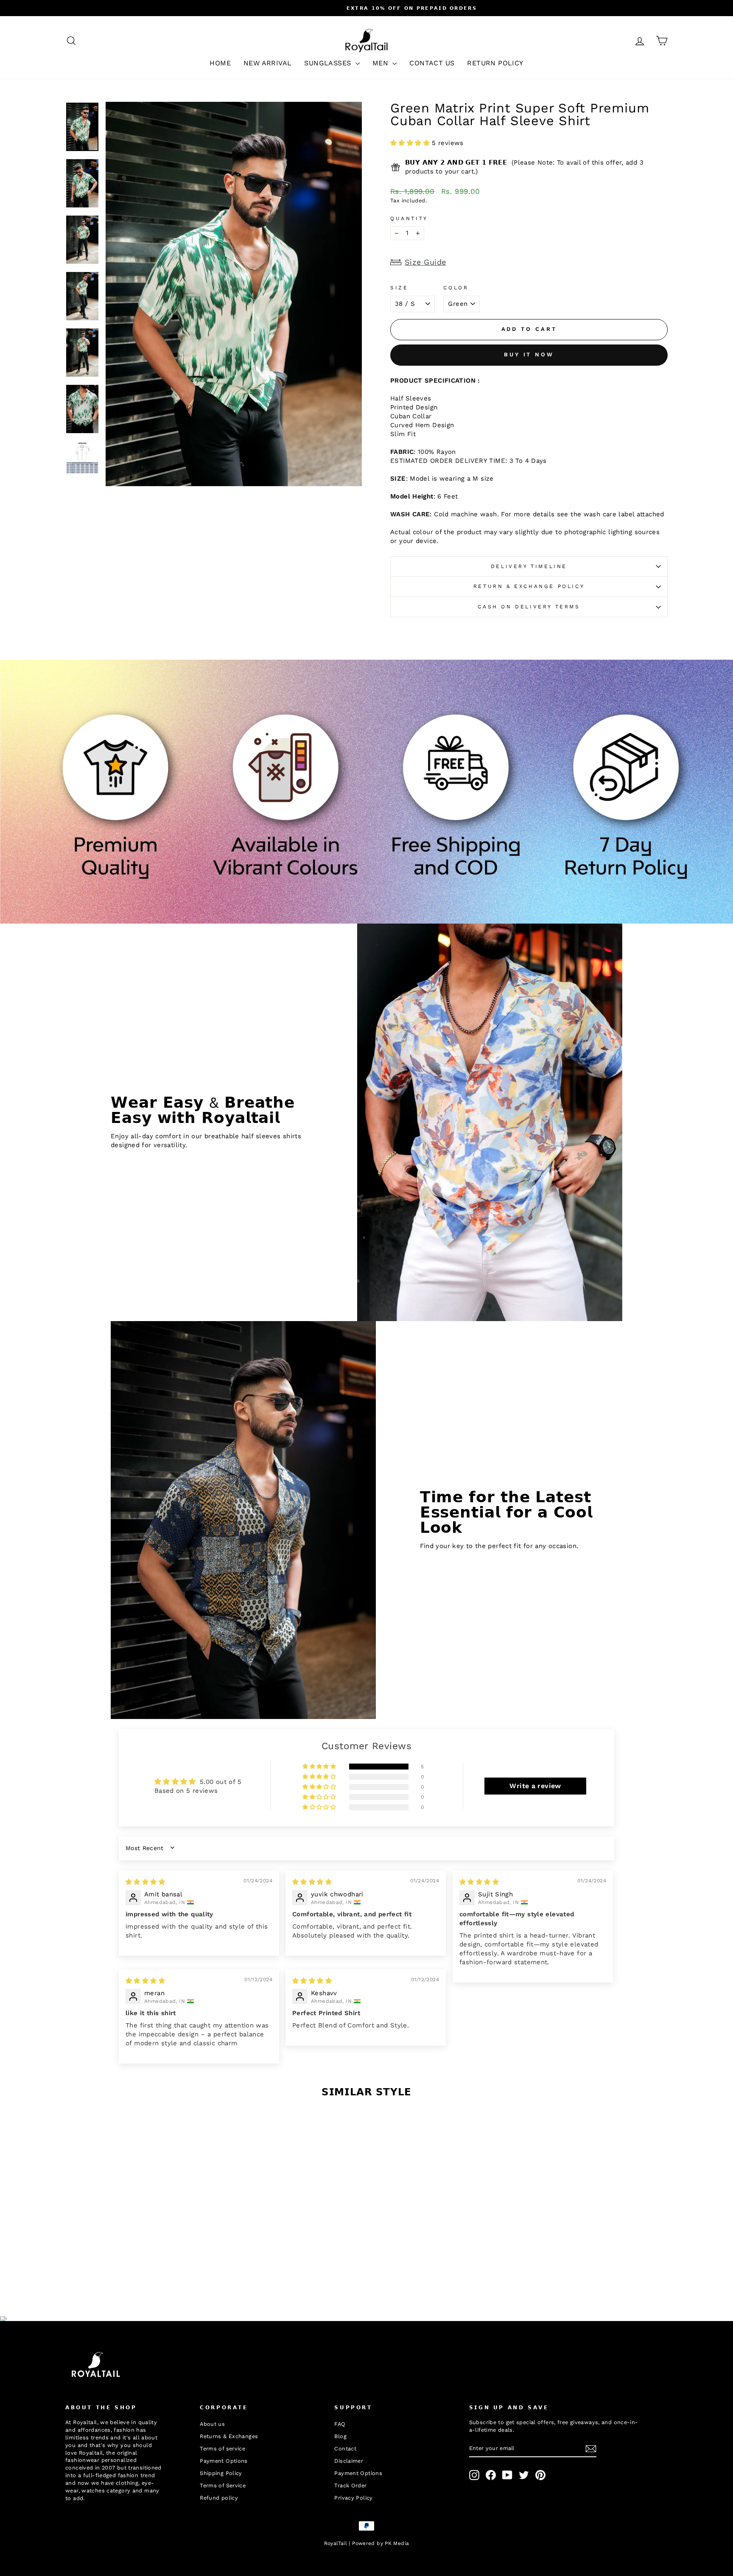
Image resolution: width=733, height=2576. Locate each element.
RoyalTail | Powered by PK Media (367, 2543)
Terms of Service (223, 2485)
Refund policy (219, 2498)
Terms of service (222, 2449)
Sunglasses (329, 63)
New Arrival (267, 63)
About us (212, 2424)
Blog (340, 2436)
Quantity (409, 218)
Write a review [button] (535, 1786)
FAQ (340, 2424)
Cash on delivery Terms (529, 607)
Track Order (350, 2485)
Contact (345, 2449)
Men (382, 63)
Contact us (432, 63)
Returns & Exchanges (229, 2436)
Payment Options (224, 2461)
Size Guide (425, 262)
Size (399, 288)
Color (456, 288)
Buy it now (529, 354)
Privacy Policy (353, 2498)
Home (220, 63)
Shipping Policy (221, 2473)
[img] (145, 1882)
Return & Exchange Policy (529, 586)
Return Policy (495, 63)
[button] (411, 143)
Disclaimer (349, 2461)
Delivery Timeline (529, 566)
